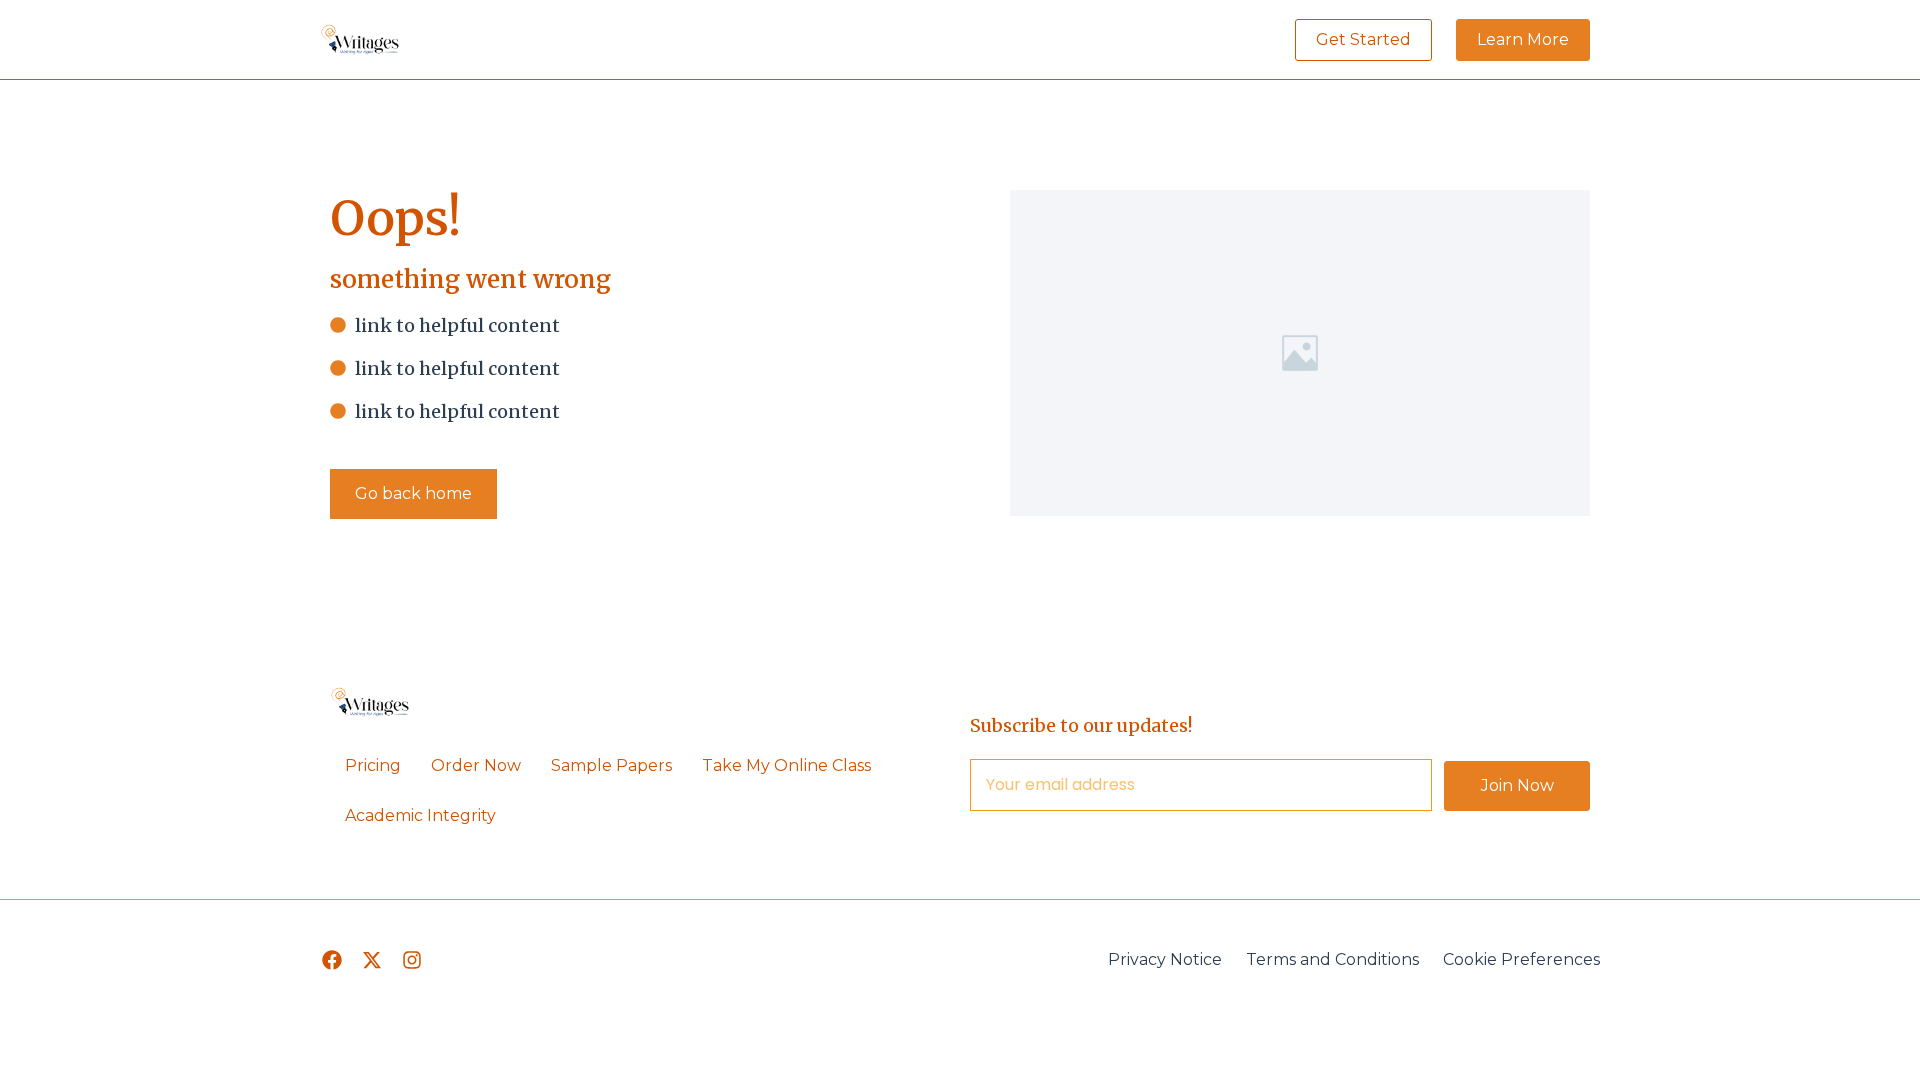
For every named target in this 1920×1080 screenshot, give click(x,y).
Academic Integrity (420, 815)
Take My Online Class (786, 765)
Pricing (373, 765)
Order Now (476, 765)
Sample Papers (611, 765)
